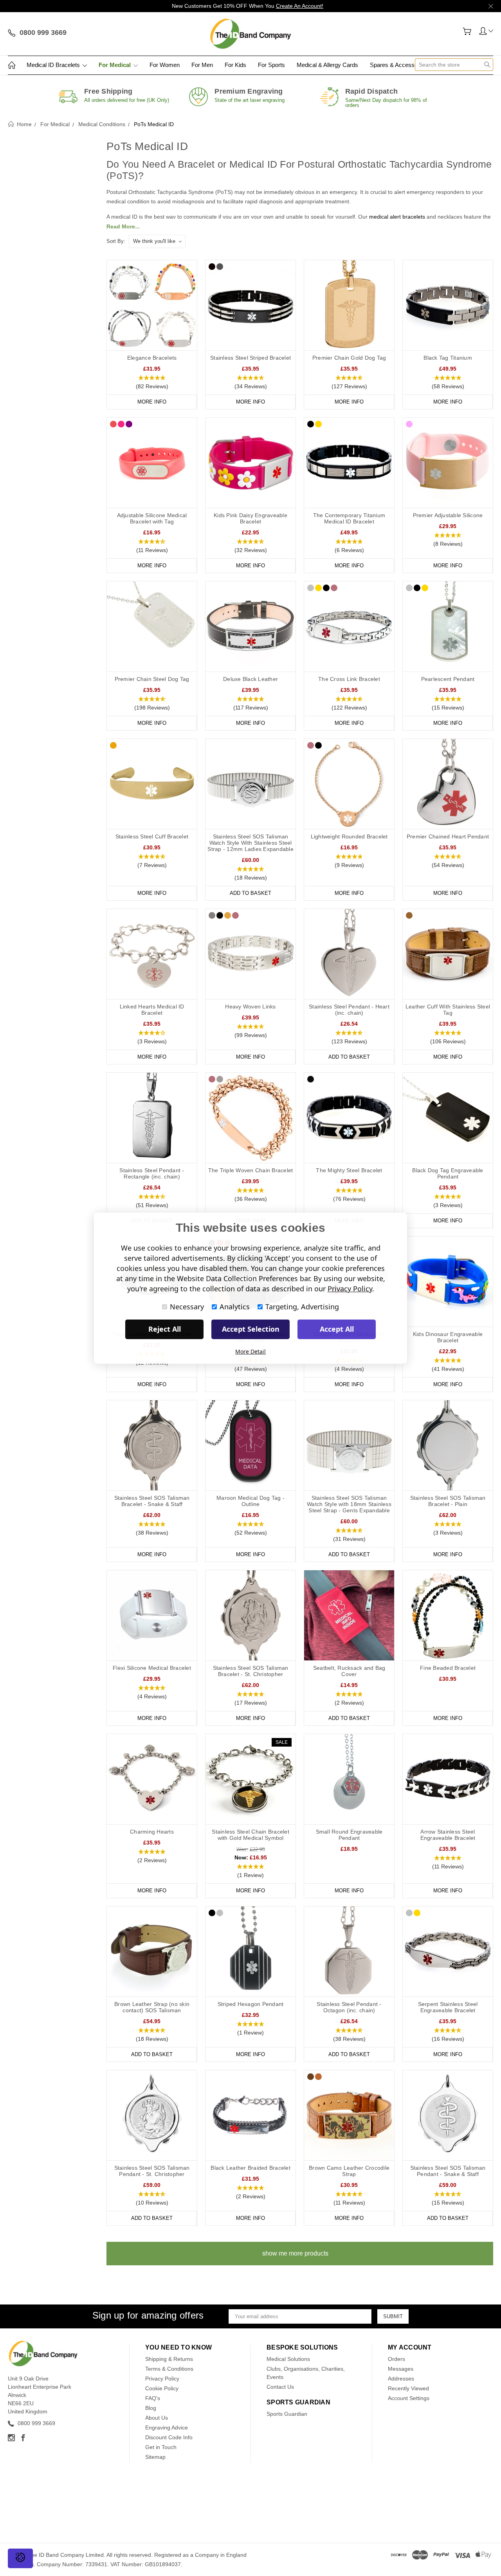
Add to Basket (250, 893)
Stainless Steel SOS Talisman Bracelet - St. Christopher (251, 1671)
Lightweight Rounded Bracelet (349, 836)
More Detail (250, 1351)
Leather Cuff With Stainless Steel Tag (448, 1010)
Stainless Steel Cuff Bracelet (152, 836)
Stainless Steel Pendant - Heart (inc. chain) (349, 1010)
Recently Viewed (408, 2388)
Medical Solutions (288, 2359)
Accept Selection (251, 1329)
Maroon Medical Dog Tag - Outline (250, 1501)
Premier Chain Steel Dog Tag (152, 679)
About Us (157, 2418)
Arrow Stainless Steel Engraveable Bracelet (448, 1835)
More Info (152, 402)
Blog (151, 2408)
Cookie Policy (162, 2388)
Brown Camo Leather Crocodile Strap (349, 2171)
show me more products (295, 2253)
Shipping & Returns (169, 2359)
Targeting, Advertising (302, 1307)
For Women (165, 65)
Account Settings (409, 2398)
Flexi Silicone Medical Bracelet (152, 1668)
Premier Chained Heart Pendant (448, 836)
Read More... (123, 226)
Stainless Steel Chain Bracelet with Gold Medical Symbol (250, 1835)
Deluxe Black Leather (250, 679)
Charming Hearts (152, 1832)
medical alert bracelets (397, 217)
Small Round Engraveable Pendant (349, 1835)
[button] (152, 382)
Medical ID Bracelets (54, 65)
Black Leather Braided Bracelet (250, 2168)
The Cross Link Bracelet (349, 679)
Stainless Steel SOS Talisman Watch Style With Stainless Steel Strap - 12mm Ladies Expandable (250, 843)
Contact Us (280, 2387)
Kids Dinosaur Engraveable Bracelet (448, 1337)
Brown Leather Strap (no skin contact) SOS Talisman (152, 2007)
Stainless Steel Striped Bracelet (250, 358)
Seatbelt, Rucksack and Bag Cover (349, 1671)
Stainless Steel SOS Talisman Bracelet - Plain (448, 1501)
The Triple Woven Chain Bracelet (251, 1170)
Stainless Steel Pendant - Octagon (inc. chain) (349, 2007)
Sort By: (116, 241)
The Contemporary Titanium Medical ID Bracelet (349, 518)
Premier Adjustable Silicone (448, 515)
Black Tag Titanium (448, 358)
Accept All (337, 1329)
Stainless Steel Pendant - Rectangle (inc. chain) (152, 1173)
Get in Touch (161, 2447)
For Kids (235, 65)
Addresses (401, 2379)
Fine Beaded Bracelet (448, 1668)
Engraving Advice (167, 2428)
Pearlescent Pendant (448, 679)
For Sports (271, 65)
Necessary (187, 1307)
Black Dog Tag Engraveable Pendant (448, 1173)
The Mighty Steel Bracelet (349, 1170)
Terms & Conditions (169, 2369)
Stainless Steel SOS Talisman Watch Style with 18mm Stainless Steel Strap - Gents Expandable (349, 1504)
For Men (202, 65)
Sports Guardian (287, 2414)
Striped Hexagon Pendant (251, 2004)
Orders (396, 2359)
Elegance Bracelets (152, 358)
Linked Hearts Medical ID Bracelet (152, 1010)
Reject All (165, 1329)
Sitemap (155, 2457)
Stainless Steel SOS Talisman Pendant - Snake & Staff (448, 2171)
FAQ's (153, 2398)
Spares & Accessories (399, 65)
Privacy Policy (162, 2379)
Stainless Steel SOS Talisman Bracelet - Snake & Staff (152, 1501)
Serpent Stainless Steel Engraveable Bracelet (448, 2007)
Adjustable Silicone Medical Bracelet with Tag (152, 518)
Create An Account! (300, 6)
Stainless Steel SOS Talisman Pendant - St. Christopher (152, 2171)
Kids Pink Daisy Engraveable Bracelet (250, 518)
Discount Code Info (169, 2437)
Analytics (235, 1307)
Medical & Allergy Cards (327, 65)
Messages (401, 2369)
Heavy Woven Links (250, 1007)
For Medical (115, 65)
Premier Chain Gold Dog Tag (349, 358)
